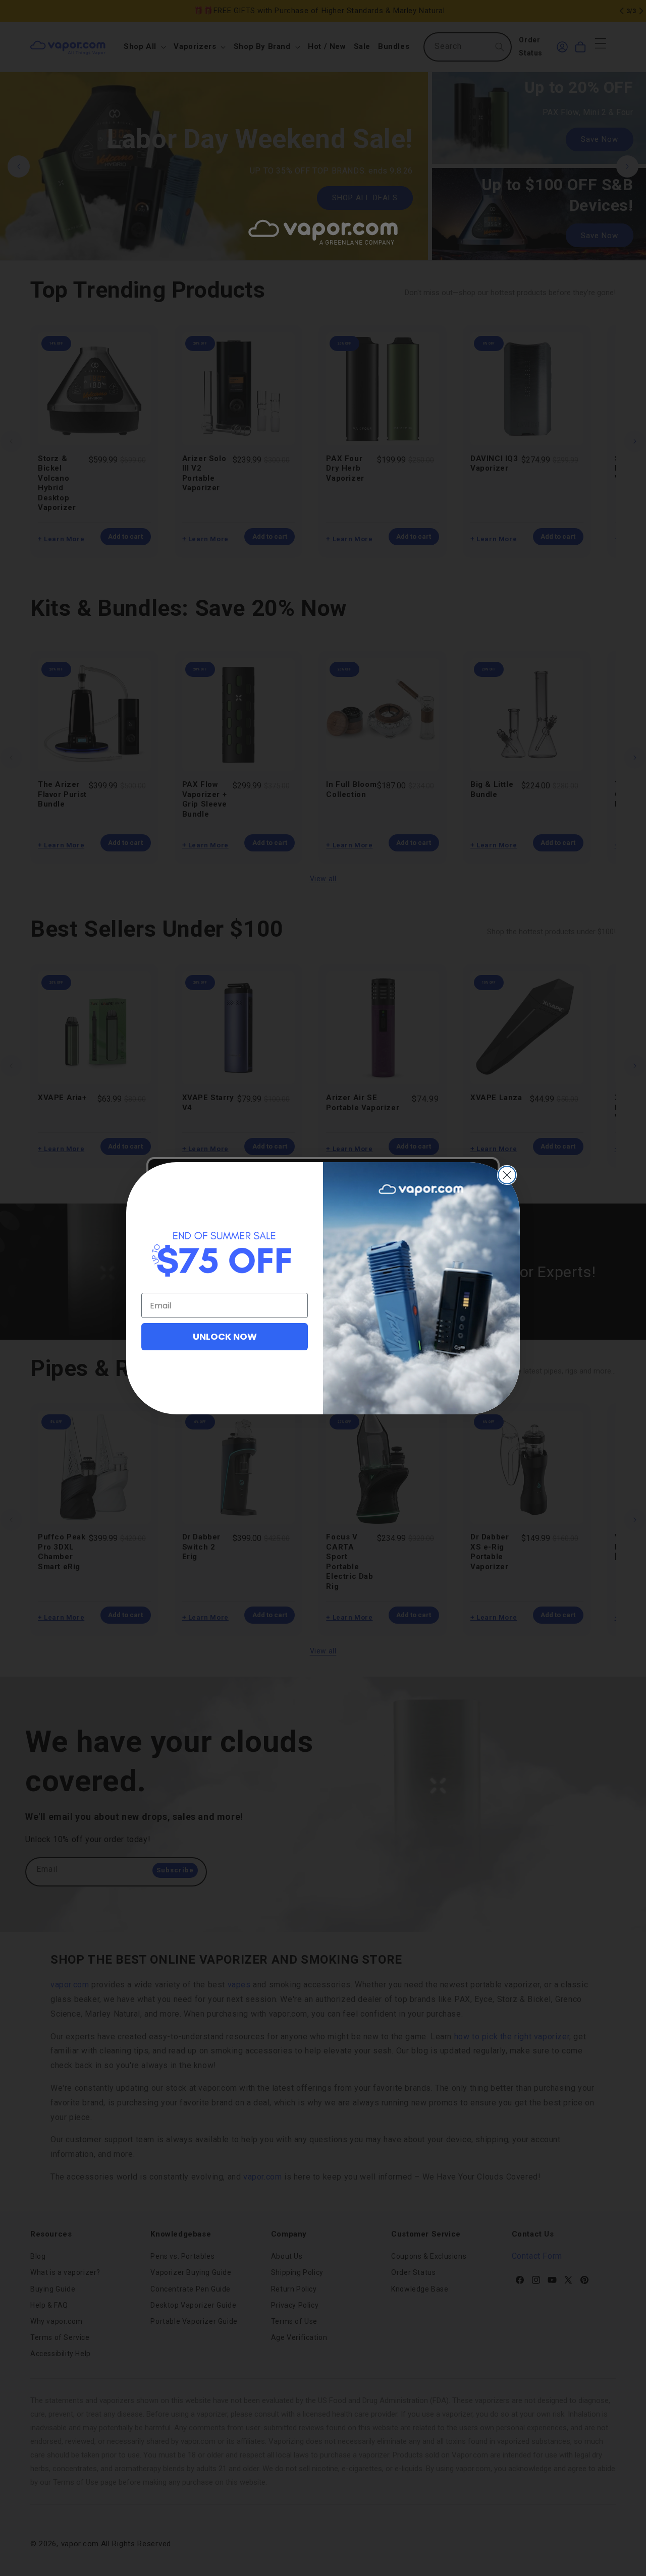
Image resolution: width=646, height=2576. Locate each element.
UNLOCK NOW (225, 1336)
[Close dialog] (507, 1175)
